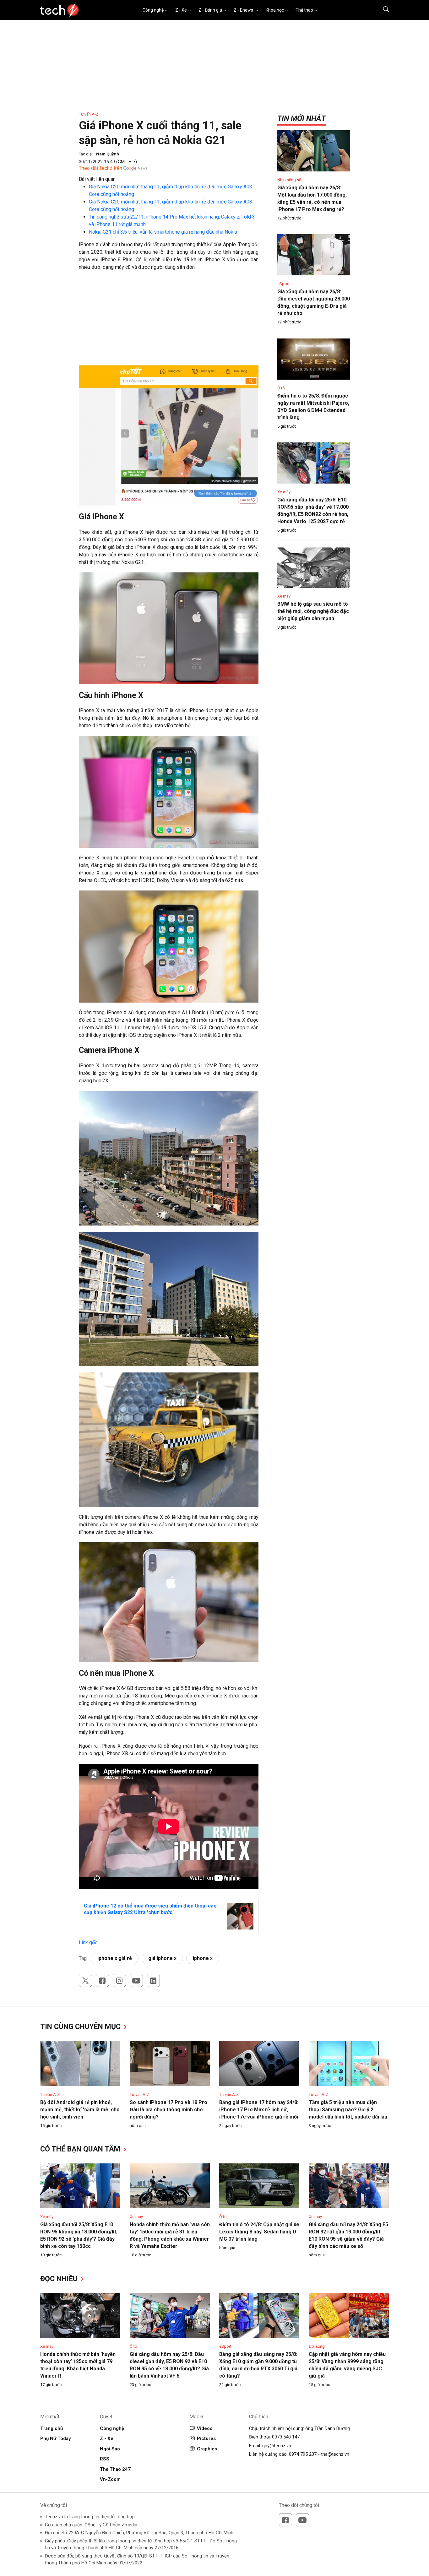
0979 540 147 (286, 2437)
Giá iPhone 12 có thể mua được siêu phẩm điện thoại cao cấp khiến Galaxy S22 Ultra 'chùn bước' (150, 1909)
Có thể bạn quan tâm (81, 2149)
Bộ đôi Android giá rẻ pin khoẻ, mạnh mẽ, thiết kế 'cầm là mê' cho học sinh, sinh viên (80, 2110)
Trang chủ (52, 2428)
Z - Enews (244, 10)
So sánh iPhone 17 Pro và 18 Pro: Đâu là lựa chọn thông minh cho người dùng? (169, 2110)
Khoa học (275, 10)
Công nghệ (153, 10)
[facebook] (102, 1980)
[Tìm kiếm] (382, 10)
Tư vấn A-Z (89, 114)
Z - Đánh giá (210, 10)
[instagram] (119, 1980)
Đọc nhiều (60, 2279)
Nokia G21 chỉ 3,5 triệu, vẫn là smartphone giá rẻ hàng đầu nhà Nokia (163, 232)
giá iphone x (162, 1958)
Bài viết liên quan (97, 179)
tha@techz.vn (335, 2454)
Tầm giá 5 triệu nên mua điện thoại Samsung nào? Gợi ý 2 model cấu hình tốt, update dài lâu (348, 2110)
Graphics (207, 2449)
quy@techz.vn (277, 2446)
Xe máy (284, 492)
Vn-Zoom (110, 2479)
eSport (283, 284)
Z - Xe (181, 10)
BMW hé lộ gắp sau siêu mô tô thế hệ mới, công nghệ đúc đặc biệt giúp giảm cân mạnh (313, 611)
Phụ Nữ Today (56, 2438)
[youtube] (136, 1980)
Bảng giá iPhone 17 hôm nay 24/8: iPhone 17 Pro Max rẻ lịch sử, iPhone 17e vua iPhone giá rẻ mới (259, 2110)
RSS (105, 2459)
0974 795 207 (303, 2454)
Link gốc (88, 1943)
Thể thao (304, 10)
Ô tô (281, 388)
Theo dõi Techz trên (100, 168)
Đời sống (317, 2346)
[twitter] (85, 1980)
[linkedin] (153, 1980)
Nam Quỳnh (108, 154)
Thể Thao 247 (115, 2469)
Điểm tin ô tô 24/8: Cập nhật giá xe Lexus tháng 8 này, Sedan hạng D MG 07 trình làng (259, 2232)
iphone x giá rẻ (115, 1958)
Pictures (206, 2438)
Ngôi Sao (110, 2449)
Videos (205, 2428)
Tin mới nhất (301, 118)
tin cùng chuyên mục (81, 2027)
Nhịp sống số (289, 180)
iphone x (203, 1958)
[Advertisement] (169, 321)
